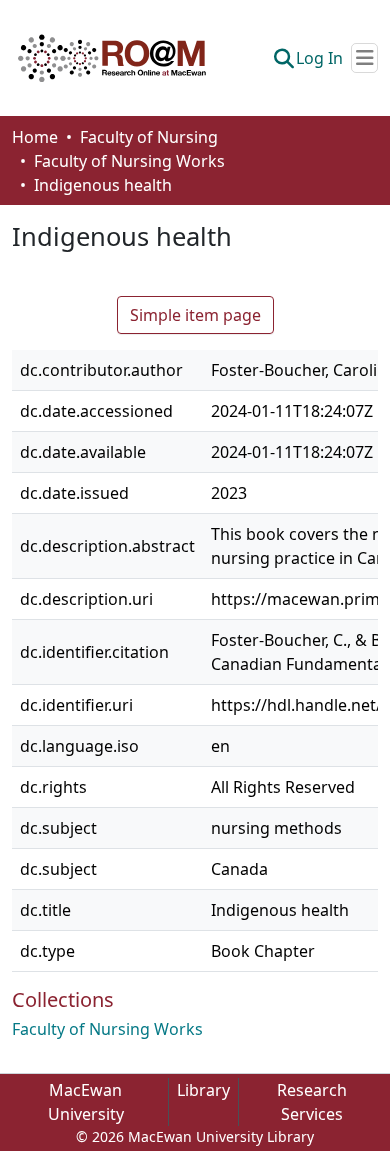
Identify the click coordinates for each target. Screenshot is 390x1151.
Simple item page (195, 315)
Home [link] (35, 137)
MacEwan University (86, 1102)
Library (203, 1090)
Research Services (312, 1102)
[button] (112, 58)
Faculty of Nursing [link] (149, 137)
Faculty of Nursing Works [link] (129, 161)
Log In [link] (319, 58)
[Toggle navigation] (364, 58)
